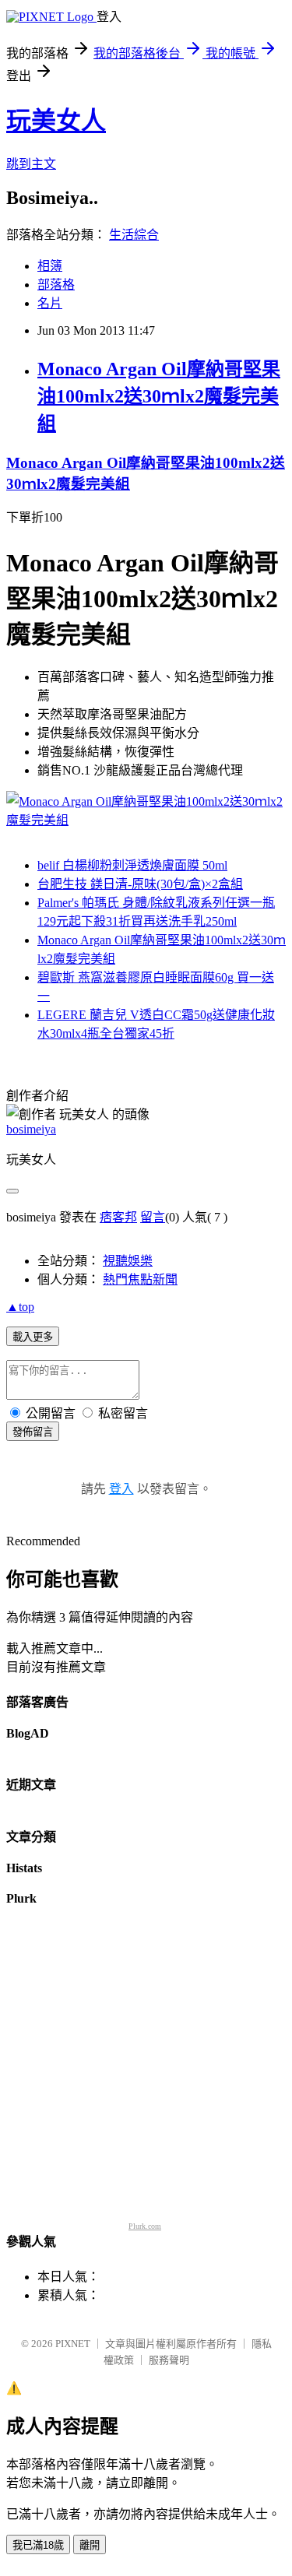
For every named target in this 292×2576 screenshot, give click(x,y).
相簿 (50, 266)
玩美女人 (56, 121)
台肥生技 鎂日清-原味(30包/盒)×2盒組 (140, 884)
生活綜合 (134, 235)
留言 (153, 1217)
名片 (50, 303)
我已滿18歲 (38, 2545)
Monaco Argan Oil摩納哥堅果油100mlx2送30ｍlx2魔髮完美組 (159, 396)
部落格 (56, 285)
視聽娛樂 (128, 1261)
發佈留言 (33, 1432)
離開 (90, 2545)
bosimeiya (31, 1129)
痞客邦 (118, 1217)
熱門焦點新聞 (140, 1279)
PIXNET (73, 2344)
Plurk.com (145, 2226)
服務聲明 (169, 2360)
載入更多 (33, 1337)
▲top (20, 1307)
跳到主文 (31, 164)
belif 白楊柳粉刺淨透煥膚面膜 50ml (132, 865)
